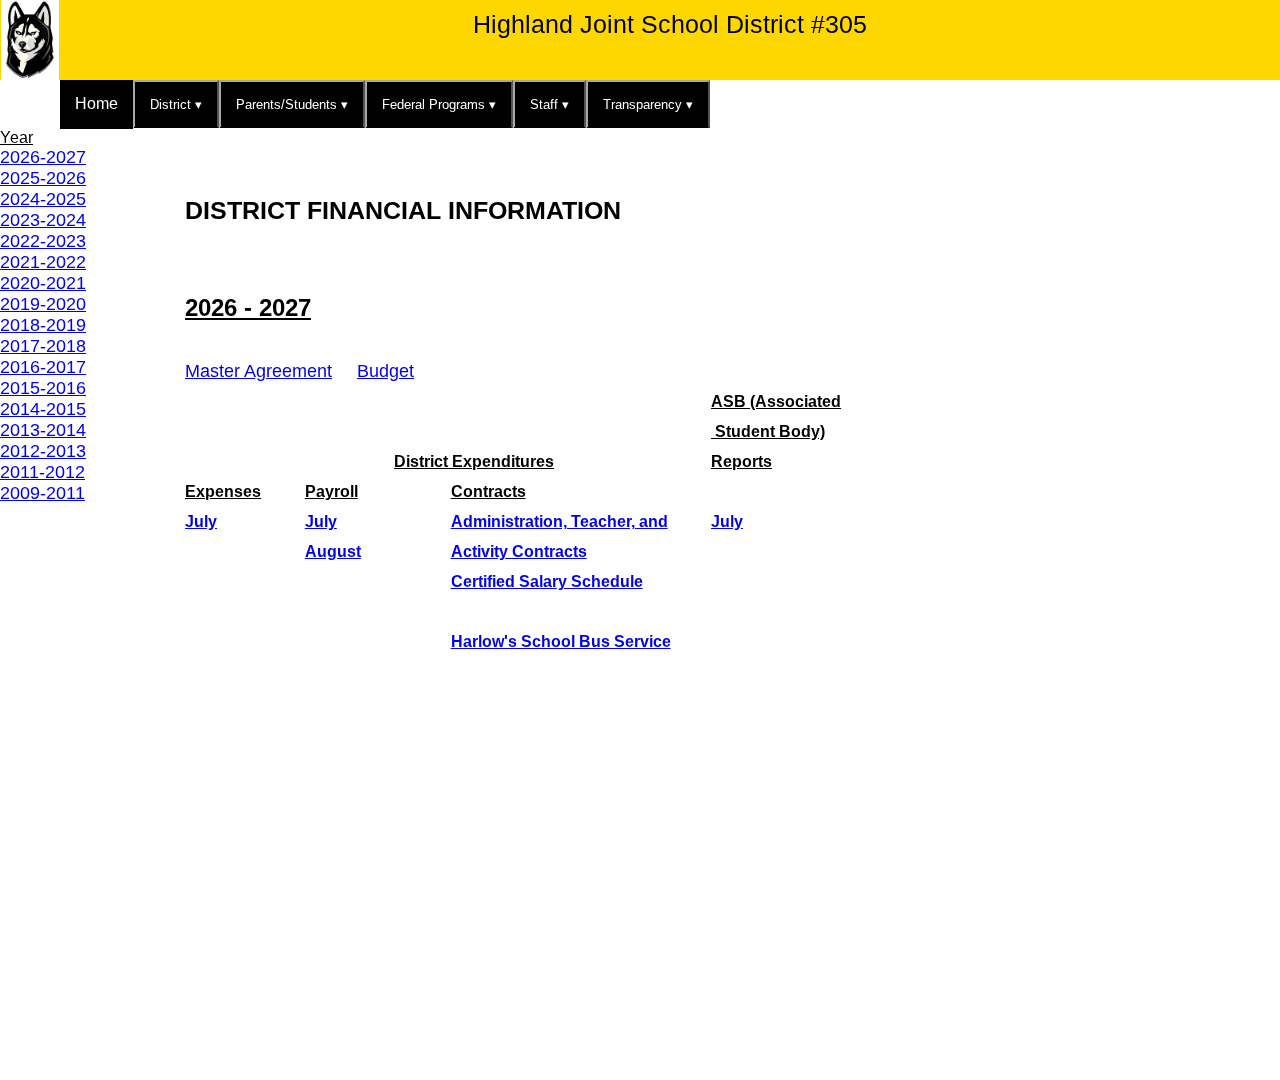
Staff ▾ (549, 104)
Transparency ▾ (648, 104)
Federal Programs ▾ (439, 104)
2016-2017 (43, 367)
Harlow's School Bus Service (561, 641)
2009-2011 (42, 493)
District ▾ (176, 104)
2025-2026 (43, 178)
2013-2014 (43, 430)
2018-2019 (43, 325)
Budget (385, 371)
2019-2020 (43, 304)
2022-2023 (43, 241)
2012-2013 (43, 451)
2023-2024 (43, 220)
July (201, 521)
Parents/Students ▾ (292, 104)
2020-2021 (43, 283)
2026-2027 (43, 157)
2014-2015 (43, 409)
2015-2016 (43, 388)
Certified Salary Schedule (547, 581)
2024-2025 (43, 199)
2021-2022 (43, 262)
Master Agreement (258, 371)
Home (96, 103)
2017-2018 (43, 346)
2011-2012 (42, 472)
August (333, 551)
